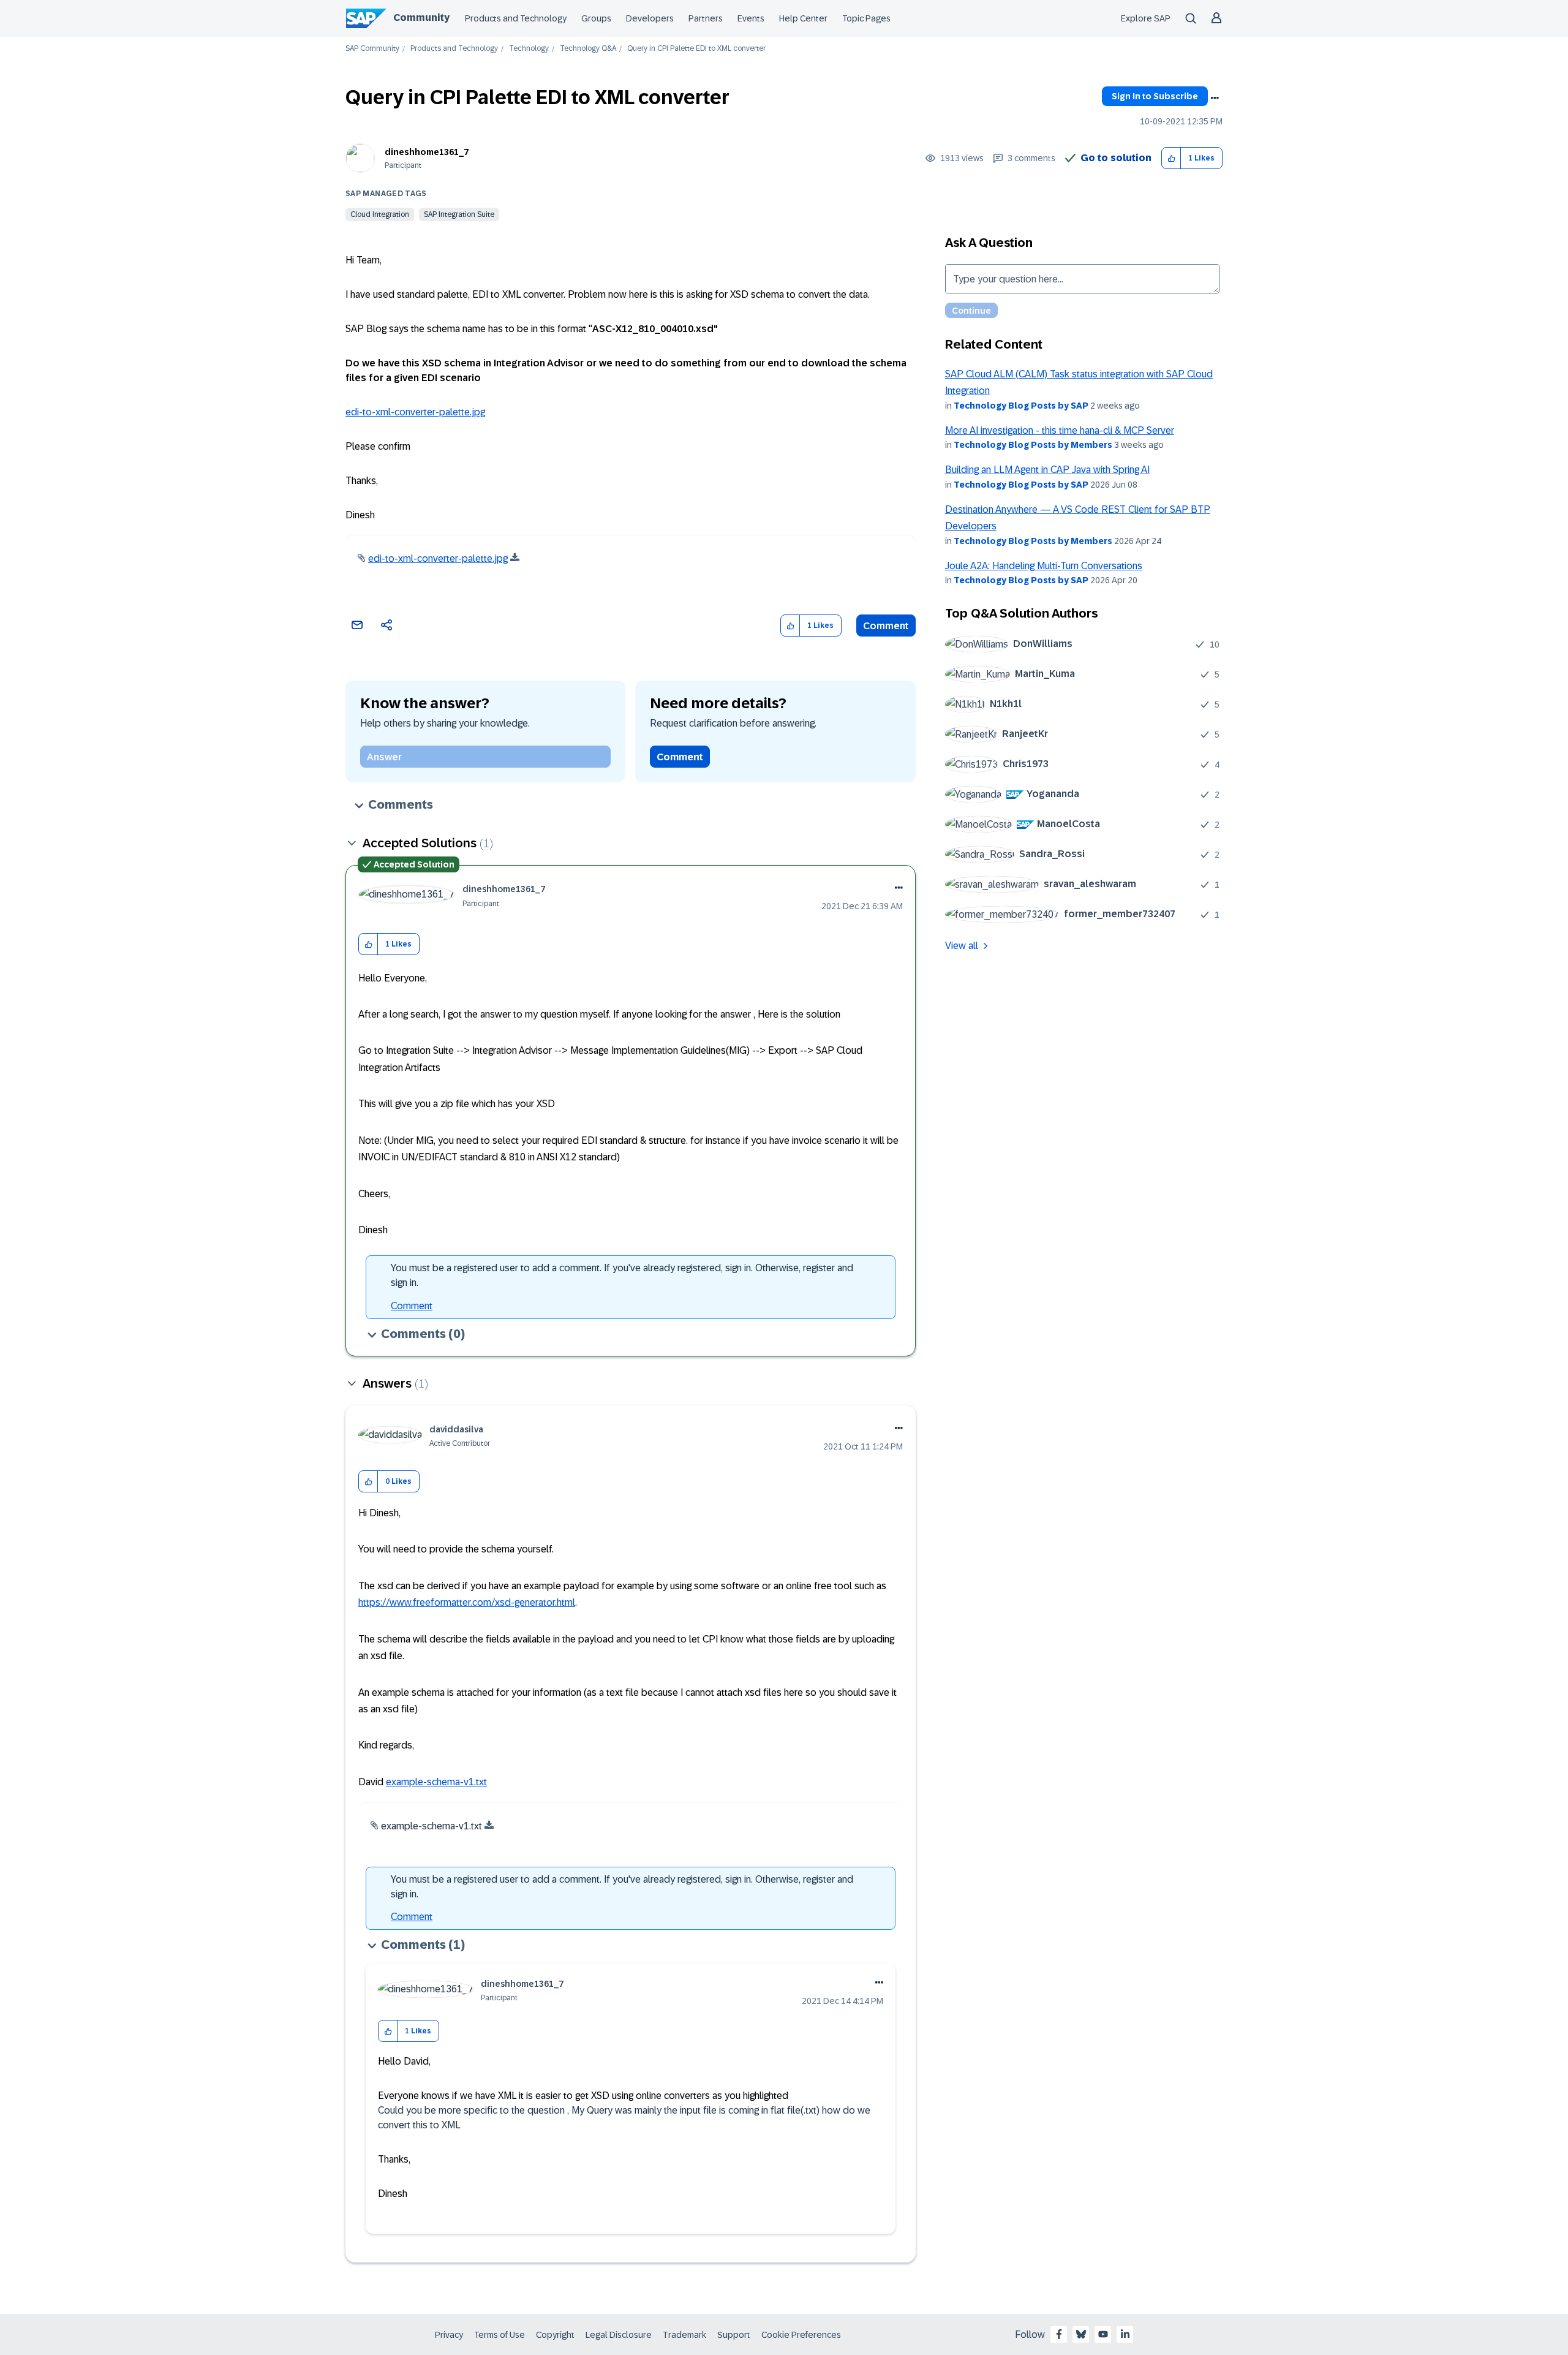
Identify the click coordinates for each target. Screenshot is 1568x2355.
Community (421, 17)
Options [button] (1215, 98)
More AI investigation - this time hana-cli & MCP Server (1060, 430)
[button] (1171, 158)
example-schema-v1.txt (436, 1782)
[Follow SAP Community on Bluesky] (1081, 2334)
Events (751, 18)
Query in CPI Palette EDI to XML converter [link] (696, 49)
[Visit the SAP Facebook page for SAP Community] (1059, 2334)
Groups (596, 18)
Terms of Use (499, 2335)
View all (962, 946)
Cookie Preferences (801, 2335)
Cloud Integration (380, 214)
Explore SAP (1146, 18)
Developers (650, 18)
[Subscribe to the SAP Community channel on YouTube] (1103, 2334)
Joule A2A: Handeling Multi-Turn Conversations (1044, 566)
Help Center (803, 18)
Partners (706, 18)
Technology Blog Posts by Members (1033, 445)
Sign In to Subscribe (1155, 96)
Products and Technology (516, 18)
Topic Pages (866, 18)
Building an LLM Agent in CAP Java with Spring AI (1047, 470)
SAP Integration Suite (459, 214)
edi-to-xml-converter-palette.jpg (415, 412)
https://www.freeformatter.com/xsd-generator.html (467, 1602)
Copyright (555, 2335)
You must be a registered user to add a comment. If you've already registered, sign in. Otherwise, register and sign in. (622, 1275)
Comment (886, 626)
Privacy (449, 2335)
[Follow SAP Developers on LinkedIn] (1125, 2334)
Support (734, 2335)
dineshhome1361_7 (427, 152)
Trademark (684, 2335)
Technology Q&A (588, 49)
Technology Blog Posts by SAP (1021, 406)
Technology (529, 49)
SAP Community (372, 49)
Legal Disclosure (619, 2335)
